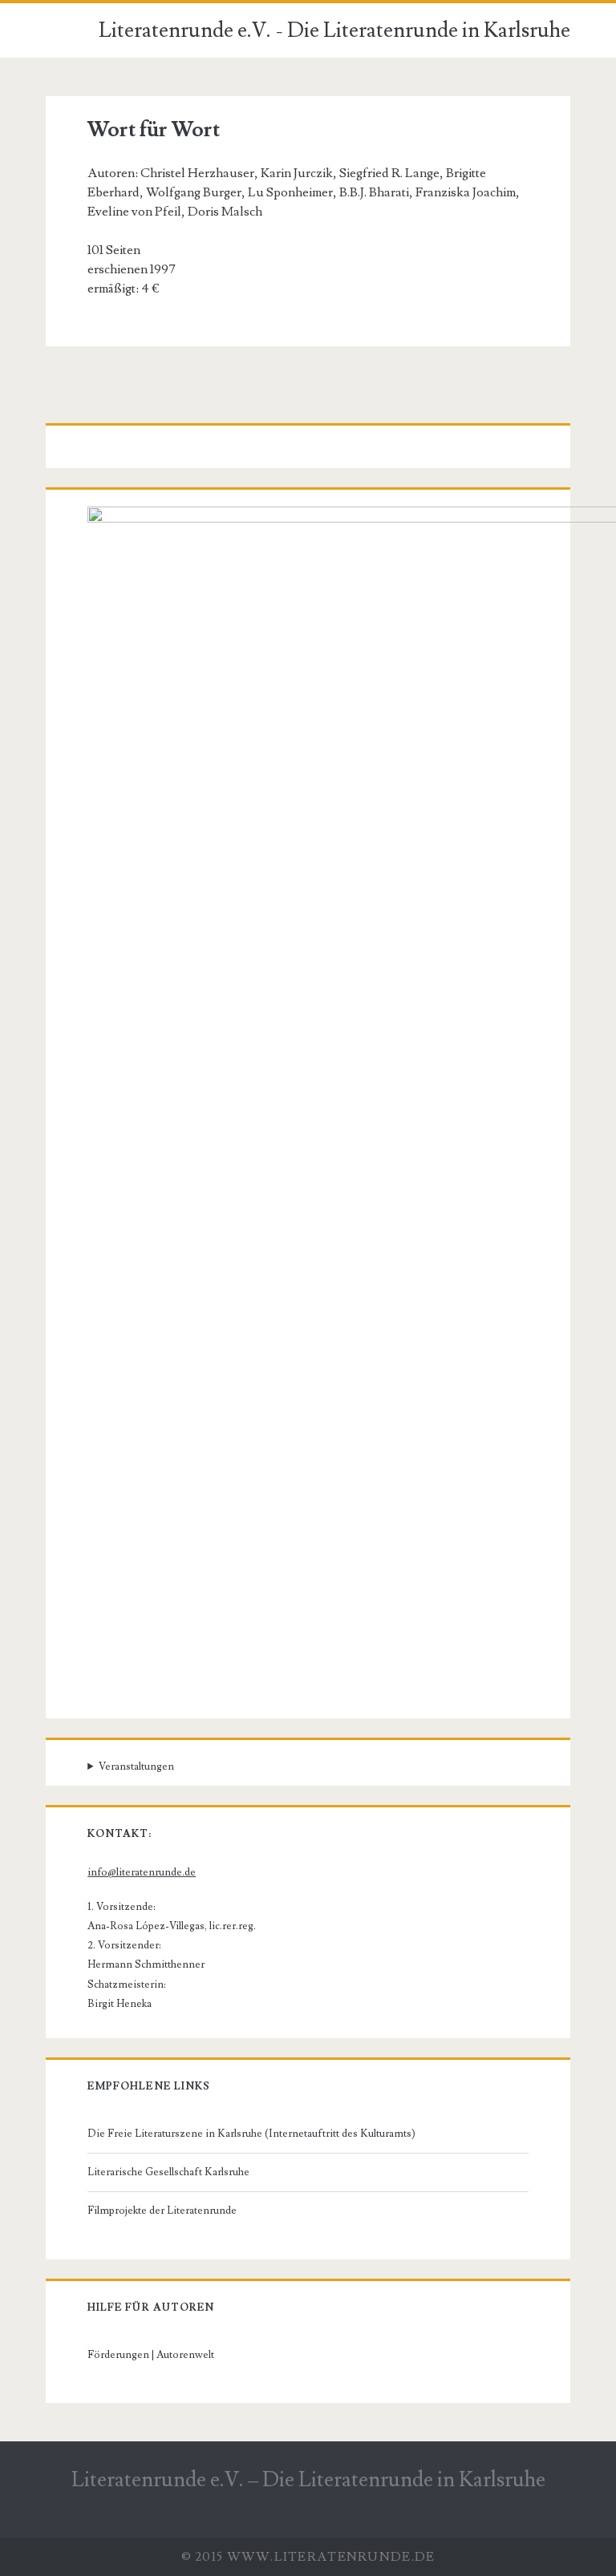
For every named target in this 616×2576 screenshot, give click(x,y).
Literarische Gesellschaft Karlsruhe (168, 2172)
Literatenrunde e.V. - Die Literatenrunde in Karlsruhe (334, 30)
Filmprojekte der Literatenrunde (162, 2211)
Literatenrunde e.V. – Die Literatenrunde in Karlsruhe (308, 2480)
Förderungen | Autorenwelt (151, 2355)
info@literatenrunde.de (142, 1872)
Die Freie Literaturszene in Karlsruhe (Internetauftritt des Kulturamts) (251, 2134)
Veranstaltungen (136, 1766)
